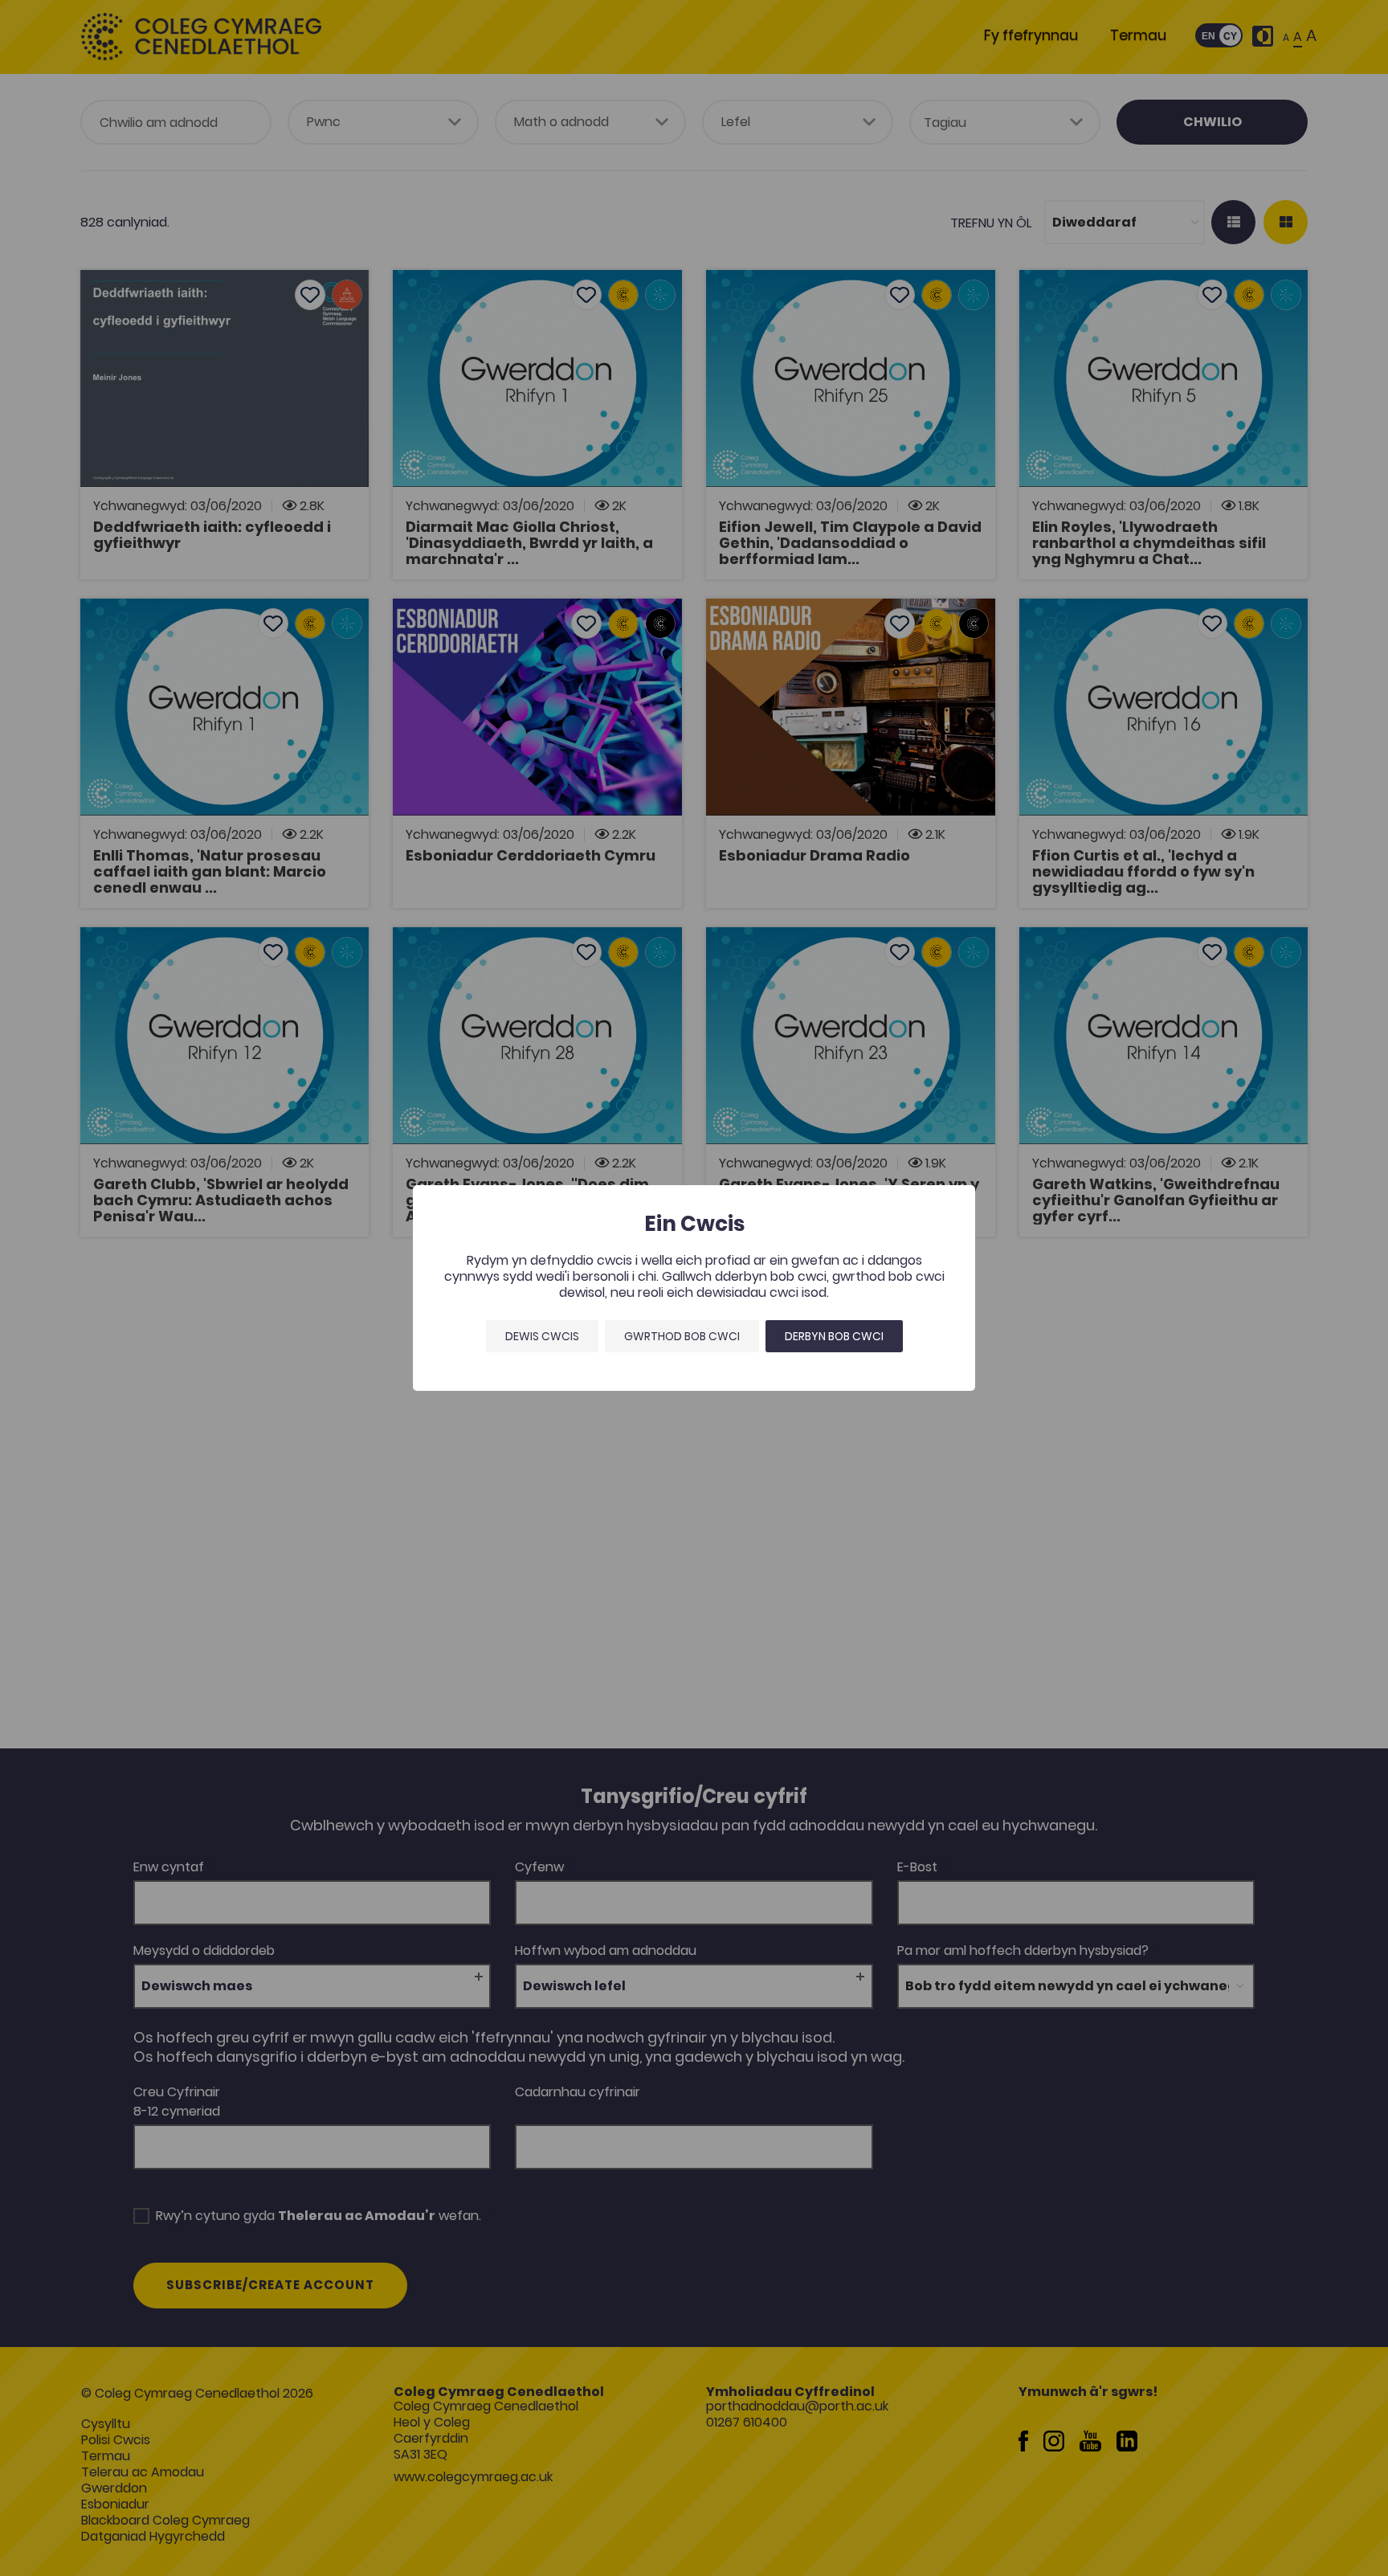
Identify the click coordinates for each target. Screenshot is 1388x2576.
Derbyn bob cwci (834, 1336)
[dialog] (694, 1288)
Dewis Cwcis (542, 1336)
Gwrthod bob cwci (682, 1336)
